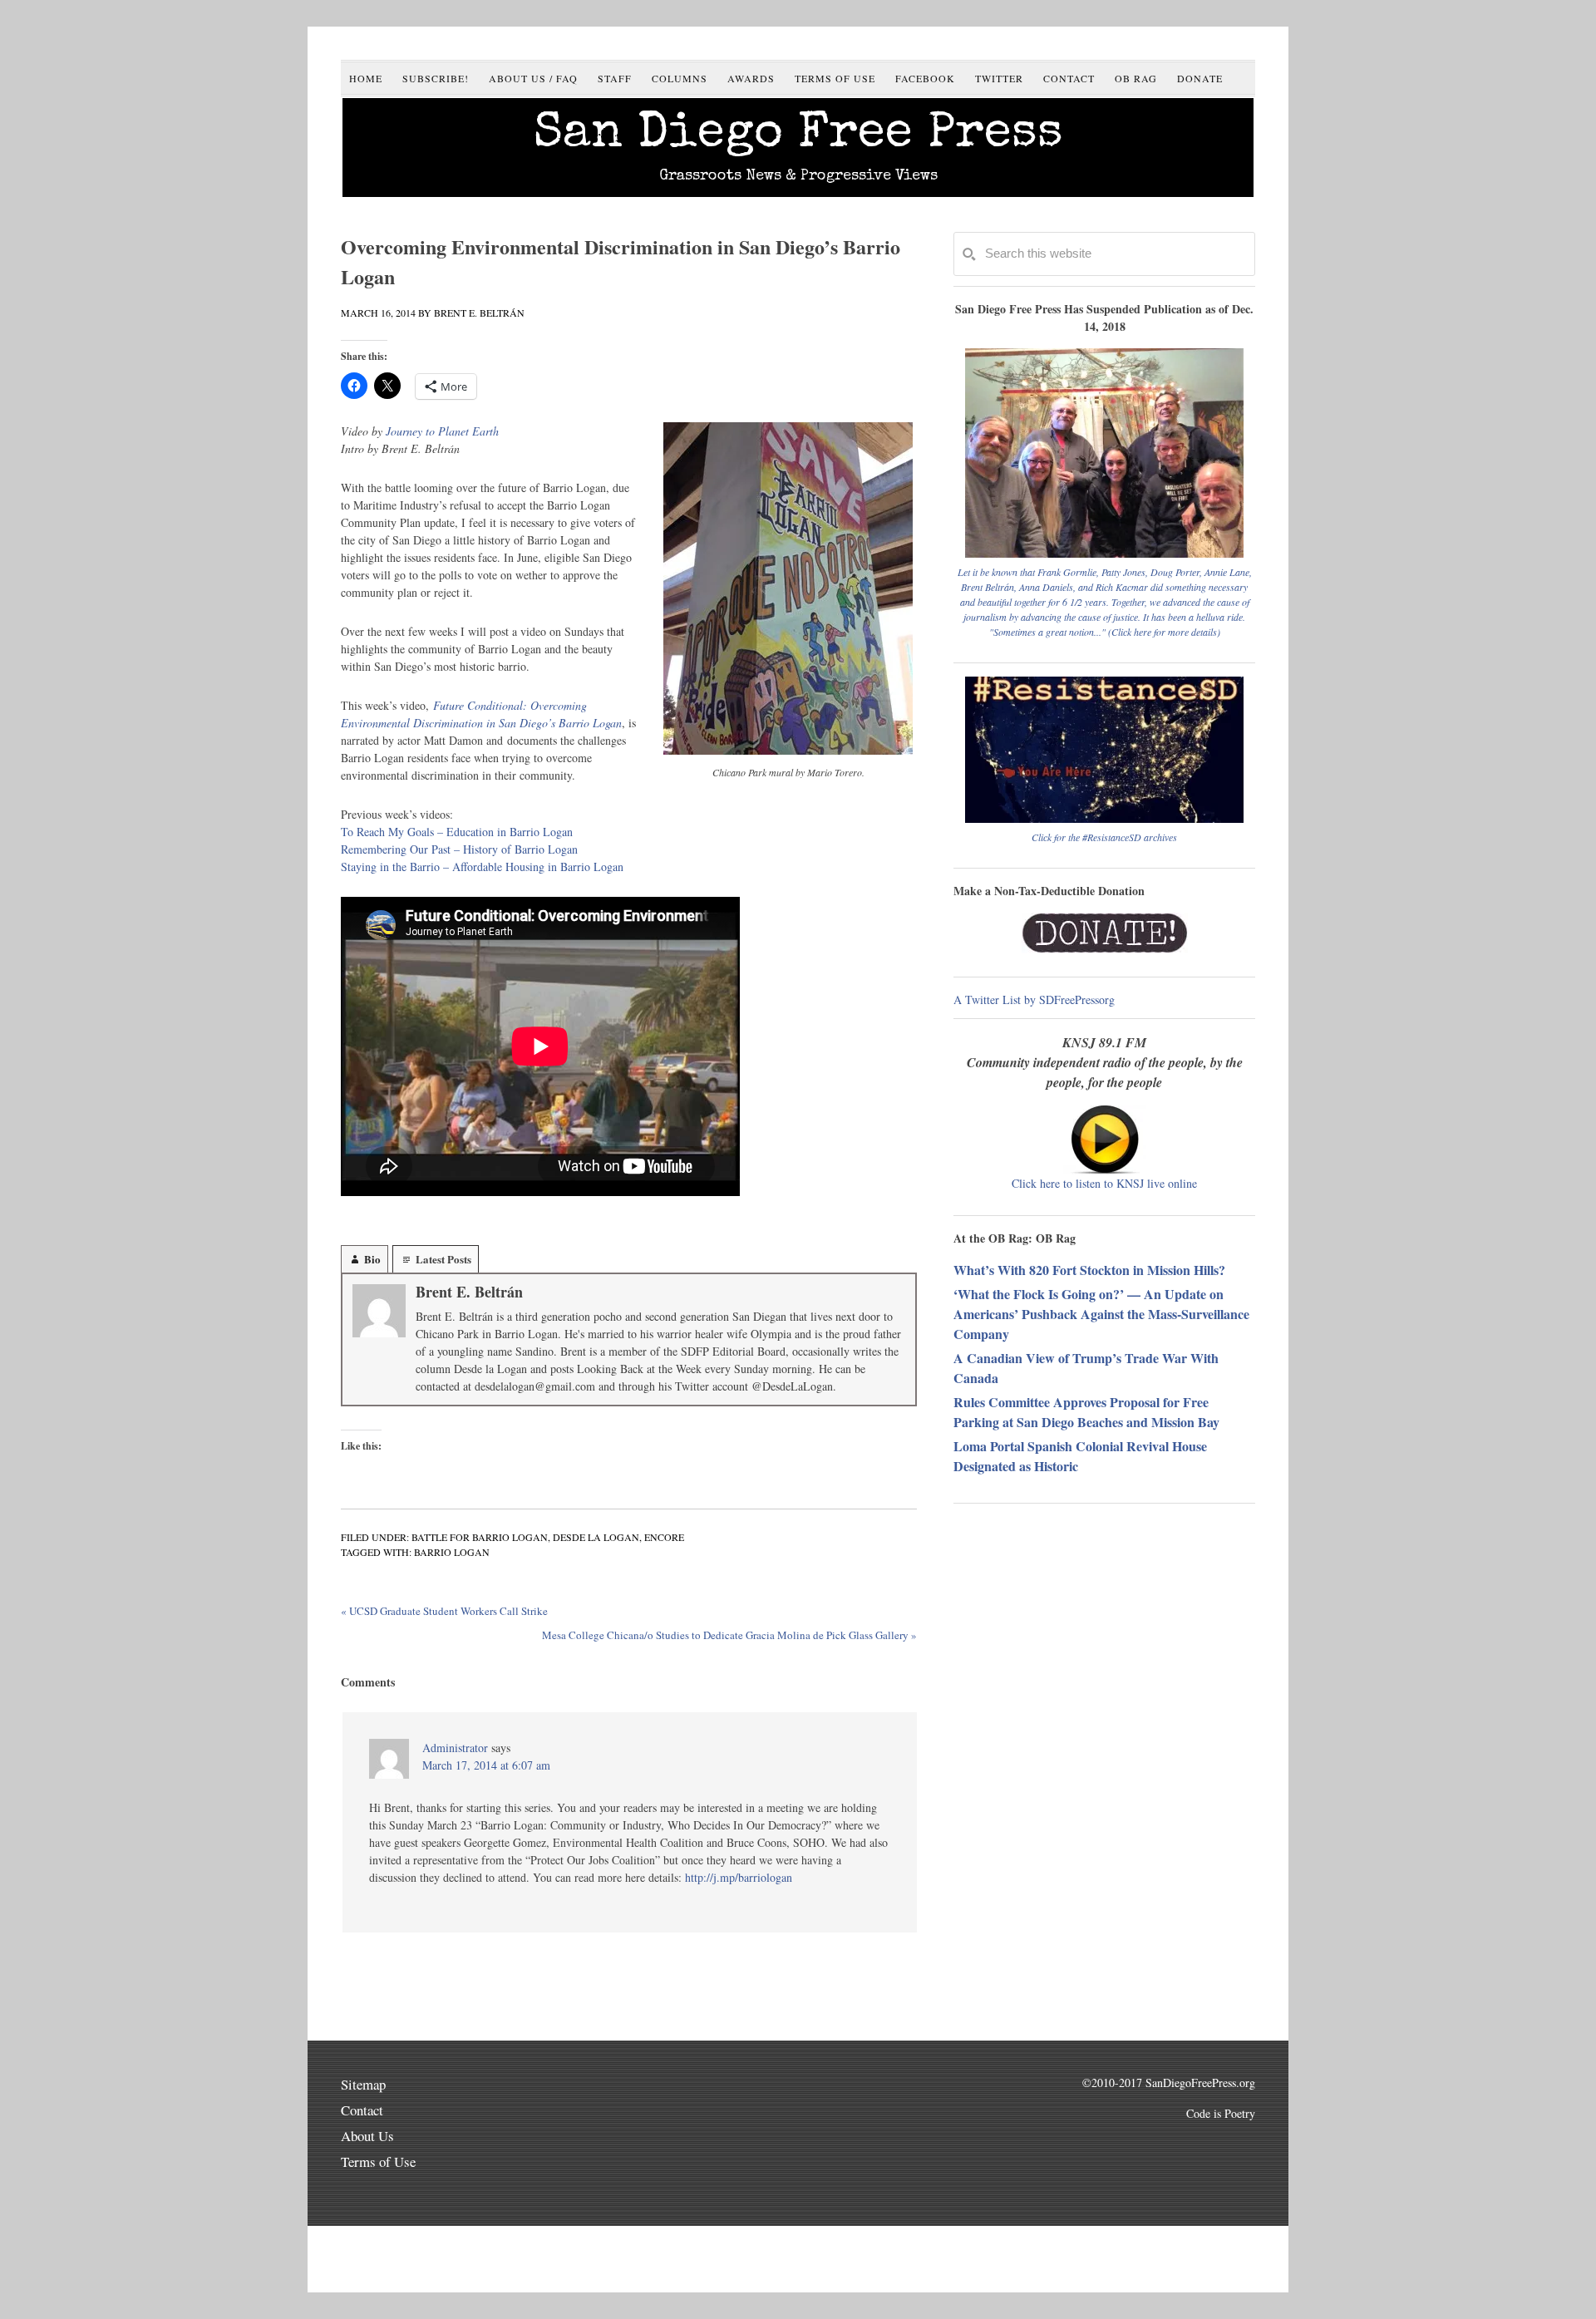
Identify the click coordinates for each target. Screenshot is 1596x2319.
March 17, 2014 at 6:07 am (486, 1765)
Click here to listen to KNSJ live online (1104, 1183)
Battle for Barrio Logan (480, 1537)
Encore (664, 1537)
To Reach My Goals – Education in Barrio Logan (457, 832)
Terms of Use (378, 2161)
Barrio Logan (452, 1552)
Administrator (455, 1748)
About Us (367, 2136)
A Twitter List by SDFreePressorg (1034, 999)
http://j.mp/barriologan (739, 1877)
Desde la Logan (596, 1537)
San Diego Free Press (798, 135)
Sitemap (363, 2084)
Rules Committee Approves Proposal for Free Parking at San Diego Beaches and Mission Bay (1086, 1412)
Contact (362, 2110)
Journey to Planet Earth (442, 431)
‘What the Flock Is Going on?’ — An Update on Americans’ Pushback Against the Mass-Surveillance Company (1101, 1314)
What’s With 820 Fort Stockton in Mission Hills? (1089, 1270)
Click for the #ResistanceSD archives (1104, 837)
